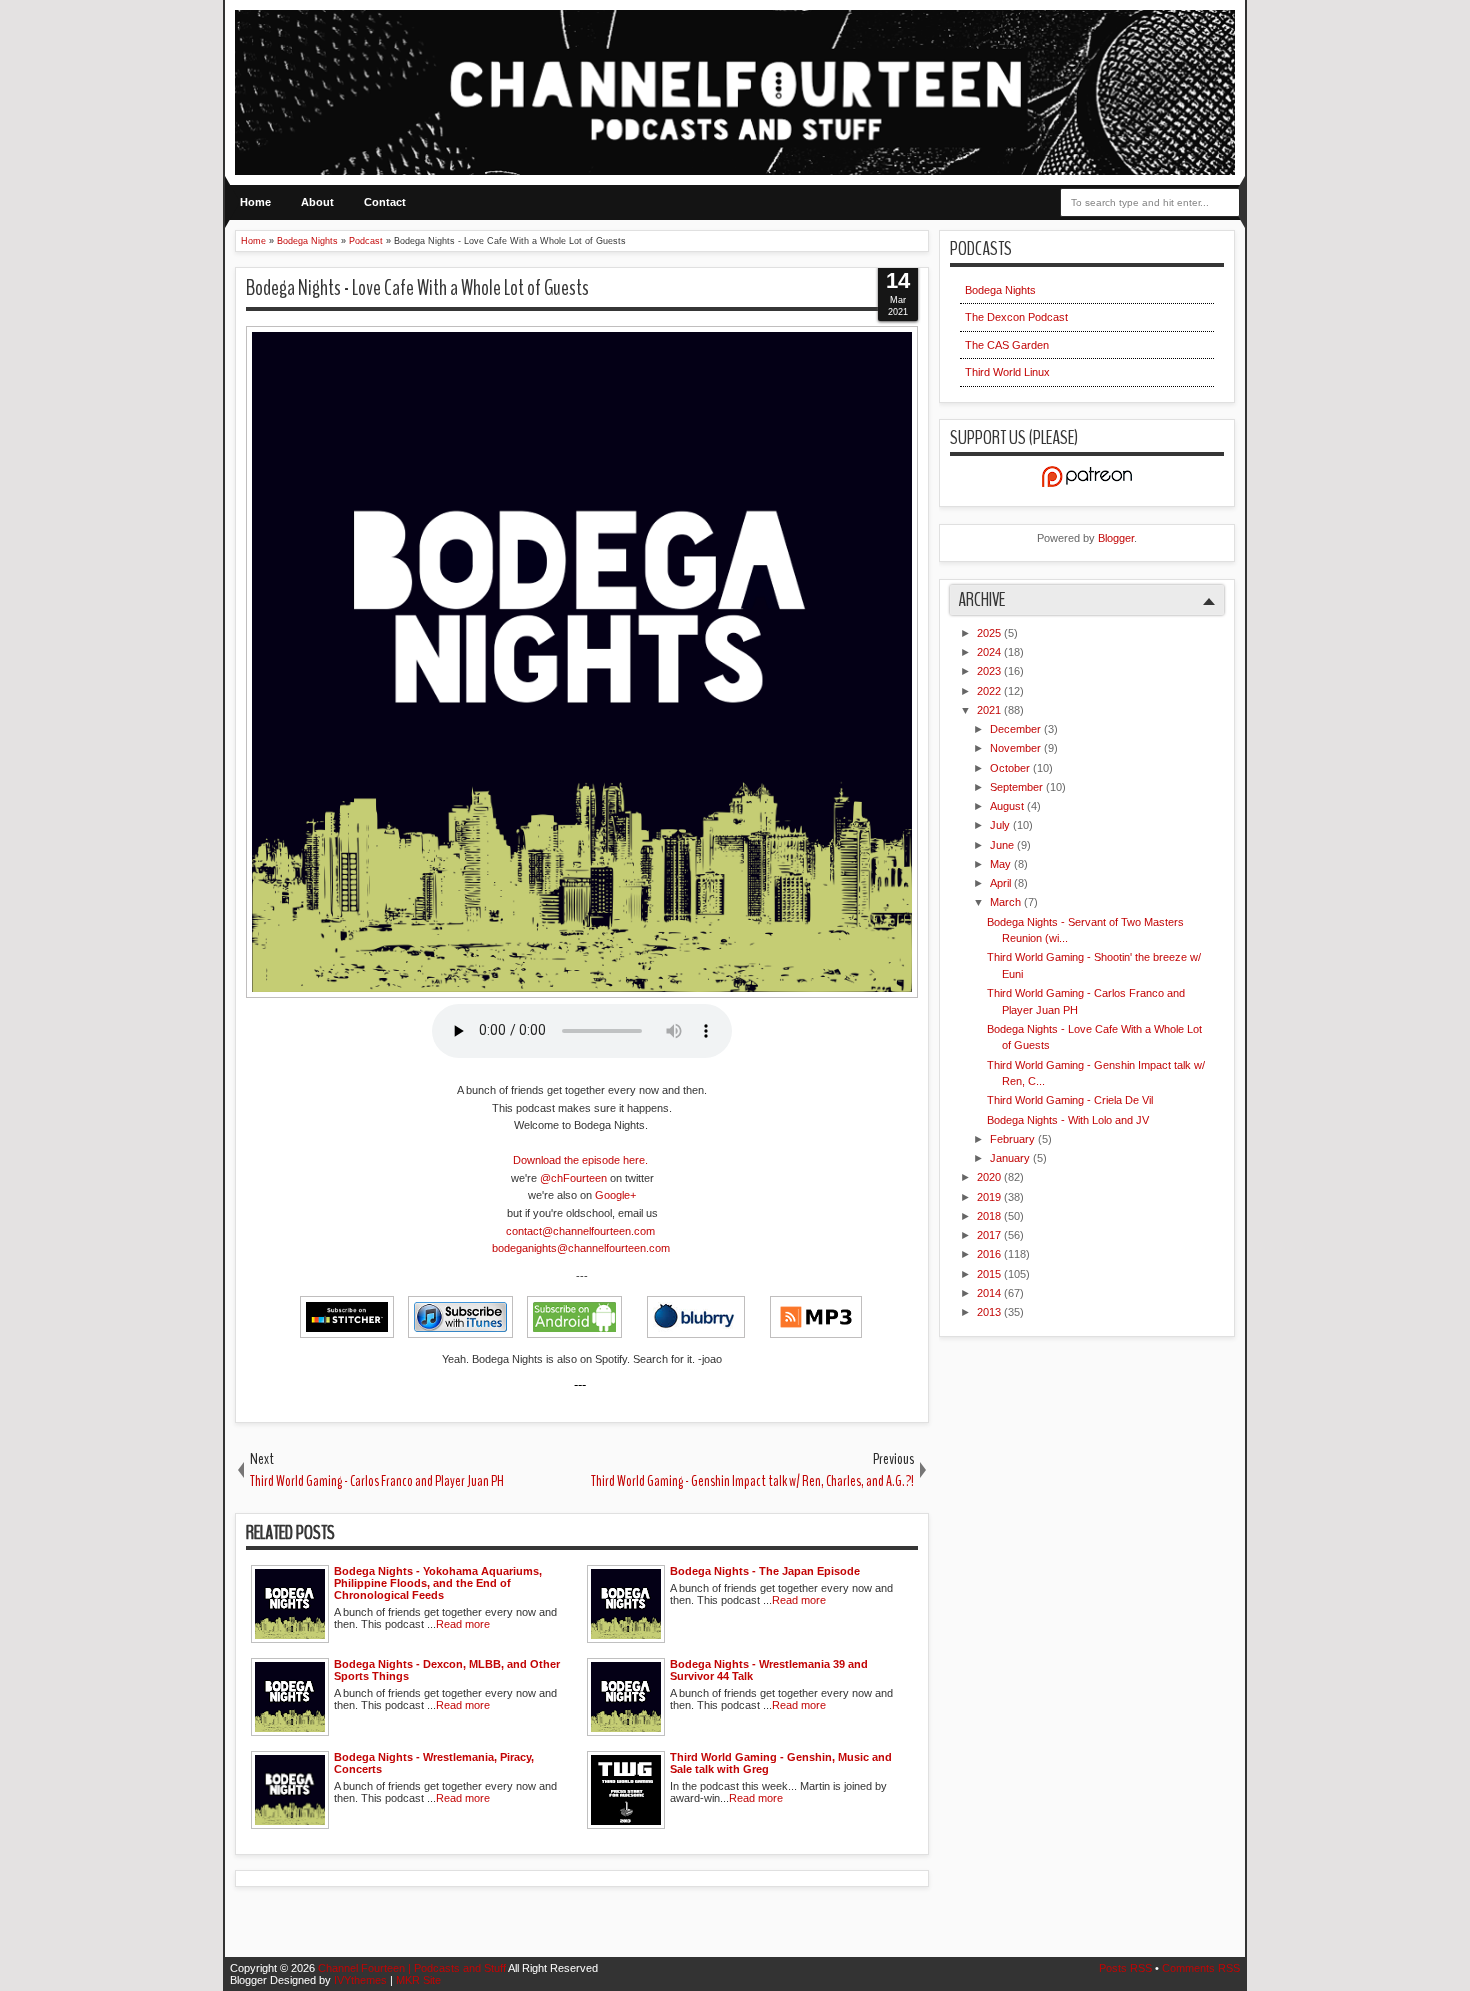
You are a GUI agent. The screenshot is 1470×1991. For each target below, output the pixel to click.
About (317, 202)
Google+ (615, 1195)
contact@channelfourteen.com (582, 1231)
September (1018, 787)
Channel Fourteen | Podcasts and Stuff (413, 1968)
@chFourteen (573, 1178)
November (1017, 748)
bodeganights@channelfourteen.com (582, 1248)
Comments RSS (1201, 1968)
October (1011, 768)
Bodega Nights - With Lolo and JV (1068, 1120)
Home (255, 202)
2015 (990, 1274)
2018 (990, 1216)
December (1017, 729)
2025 (990, 633)
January (1011, 1158)
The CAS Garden (1007, 345)
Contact (385, 202)
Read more (463, 1624)
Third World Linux (1007, 372)
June (1003, 845)
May (1002, 864)
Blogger (1116, 538)
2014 (990, 1293)
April (1002, 883)
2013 (990, 1312)
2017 (990, 1235)
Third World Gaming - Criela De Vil (1070, 1100)
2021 (990, 710)
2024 (990, 652)
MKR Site (418, 1980)
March (1007, 902)
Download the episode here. (580, 1160)
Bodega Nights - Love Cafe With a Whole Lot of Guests (417, 288)
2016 (990, 1254)
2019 (990, 1197)
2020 (990, 1177)
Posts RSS (1127, 1968)
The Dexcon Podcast (1016, 317)
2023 (990, 671)
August (1008, 806)
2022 (990, 691)
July (1001, 825)
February (1014, 1139)
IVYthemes (362, 1980)
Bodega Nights (1000, 290)
